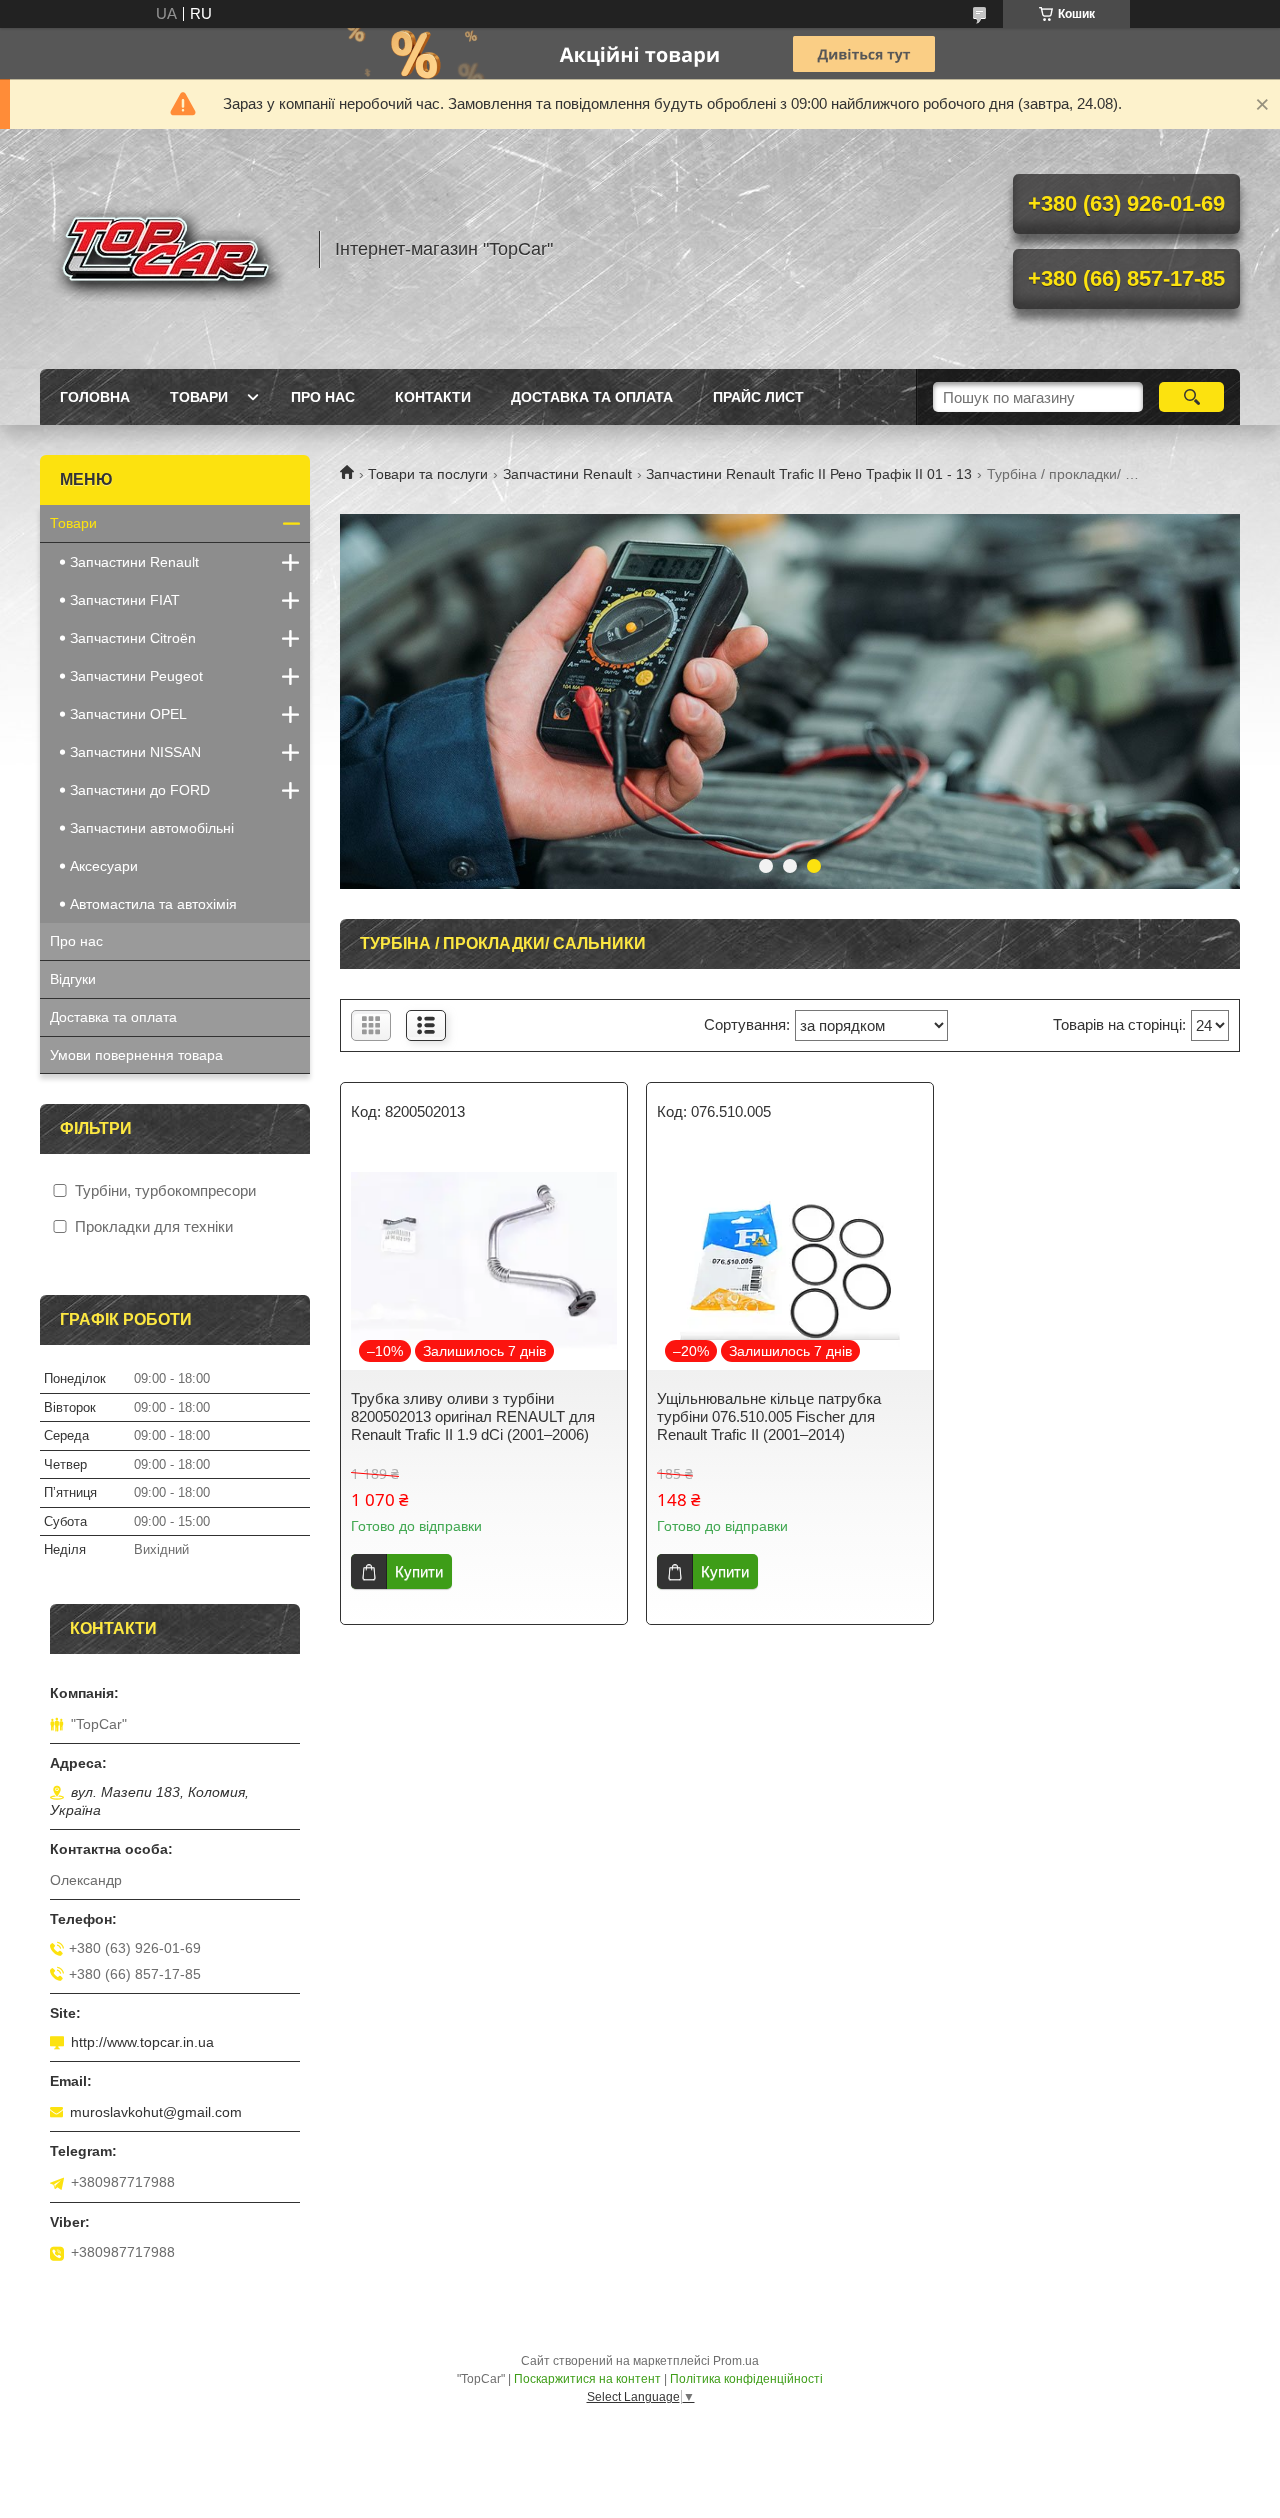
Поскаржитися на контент (587, 2379)
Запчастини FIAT (125, 600)
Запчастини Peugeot (136, 676)
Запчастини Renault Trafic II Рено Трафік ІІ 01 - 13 (809, 474)
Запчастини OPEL (128, 714)
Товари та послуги (428, 474)
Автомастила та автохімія (153, 904)
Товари (199, 397)
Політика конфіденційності (746, 2379)
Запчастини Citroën (133, 638)
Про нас (323, 397)
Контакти (433, 397)
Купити (419, 1571)
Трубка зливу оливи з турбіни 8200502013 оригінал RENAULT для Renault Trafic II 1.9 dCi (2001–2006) (473, 1416)
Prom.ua (736, 2361)
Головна (95, 397)
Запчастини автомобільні (152, 828)
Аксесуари (104, 866)
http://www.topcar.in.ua (142, 2042)
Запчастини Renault (567, 474)
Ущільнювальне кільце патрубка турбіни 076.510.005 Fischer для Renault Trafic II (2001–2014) (769, 1416)
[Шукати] (1191, 397)
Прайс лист (758, 397)
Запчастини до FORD (140, 790)
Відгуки (73, 979)
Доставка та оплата (592, 397)
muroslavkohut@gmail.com (156, 2112)
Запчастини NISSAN (135, 752)
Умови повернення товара (136, 1055)
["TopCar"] (170, 249)
